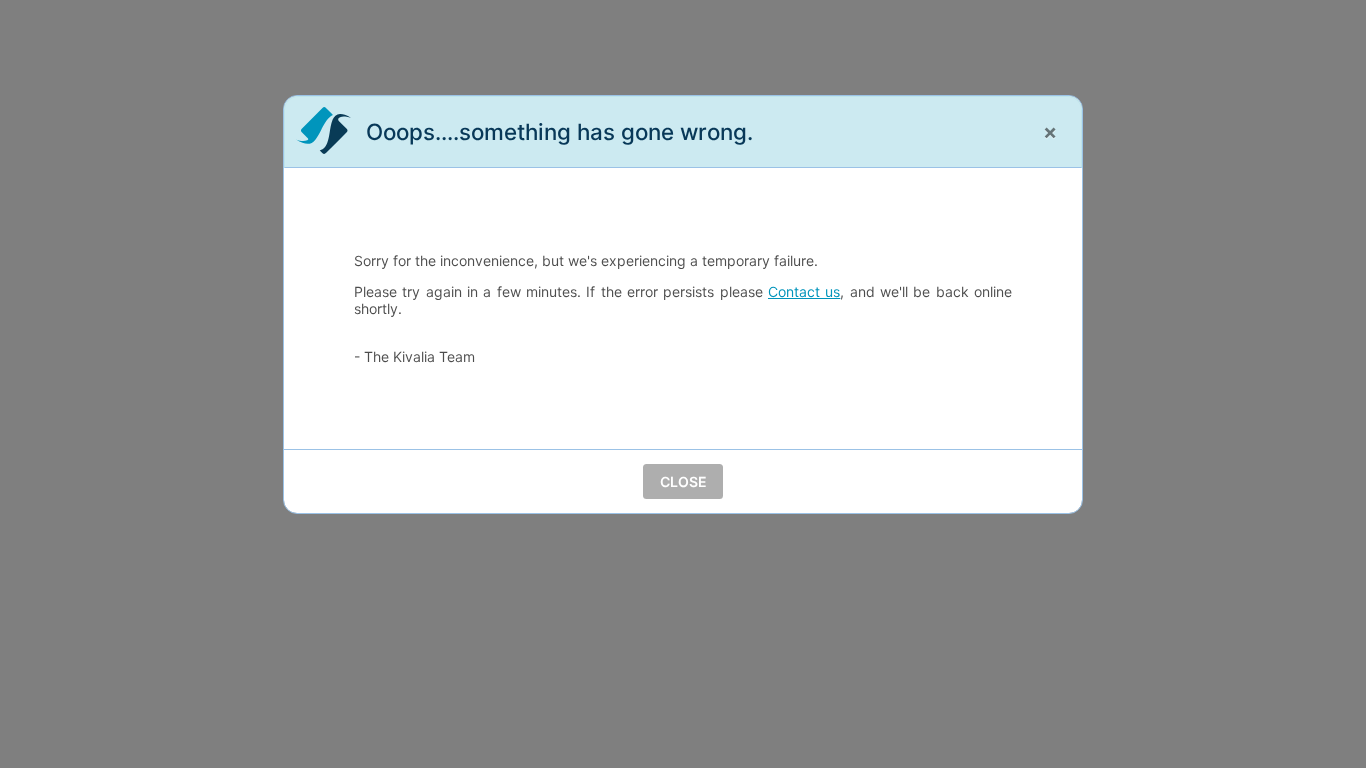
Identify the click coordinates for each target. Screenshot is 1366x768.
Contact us (804, 291)
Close (683, 481)
